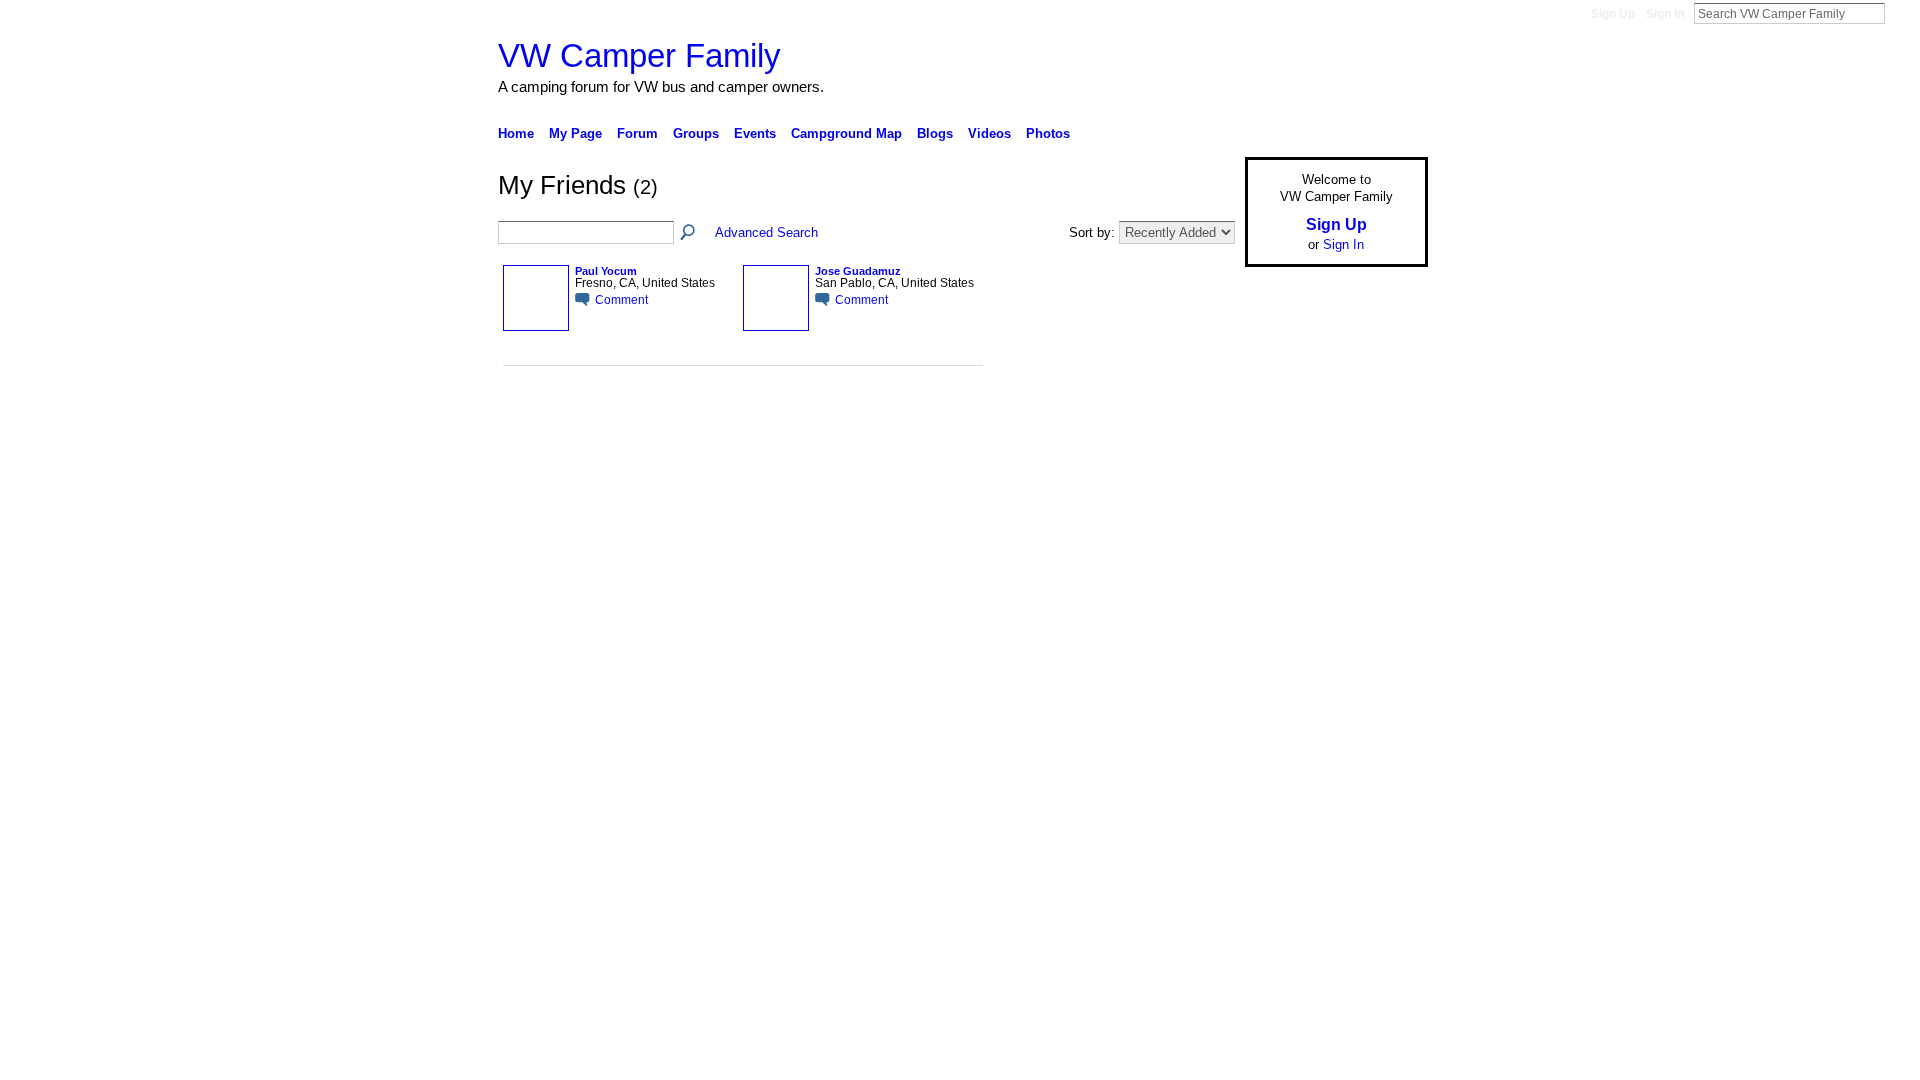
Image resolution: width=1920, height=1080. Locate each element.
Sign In (1665, 14)
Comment (621, 299)
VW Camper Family (639, 55)
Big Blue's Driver (649, 585)
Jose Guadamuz (858, 271)
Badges (1201, 585)
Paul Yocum (606, 271)
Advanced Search (766, 232)
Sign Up (1613, 14)
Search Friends (689, 233)
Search (1901, 13)
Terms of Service (1383, 585)
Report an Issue (1280, 585)
